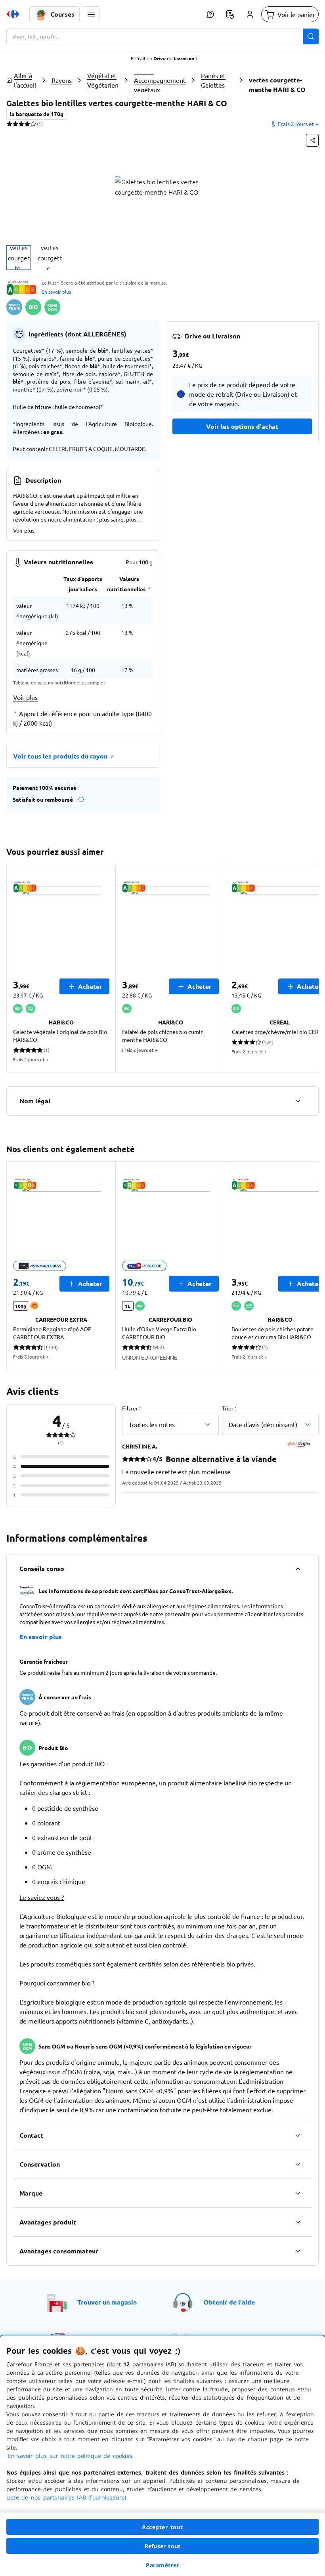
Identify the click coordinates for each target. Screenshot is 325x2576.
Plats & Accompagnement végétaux (160, 80)
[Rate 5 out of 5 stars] (33, 124)
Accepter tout (162, 2527)
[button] (91, 14)
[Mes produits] (230, 14)
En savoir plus (56, 292)
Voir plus (24, 530)
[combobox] (162, 36)
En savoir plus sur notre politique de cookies (70, 2456)
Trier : (229, 1408)
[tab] (19, 258)
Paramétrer (162, 2565)
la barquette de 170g (37, 114)
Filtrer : (131, 1408)
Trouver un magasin (107, 2302)
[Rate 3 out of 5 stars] (21, 124)
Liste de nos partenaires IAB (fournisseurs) (66, 2497)
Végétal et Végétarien (103, 80)
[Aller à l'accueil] (13, 14)
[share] (312, 140)
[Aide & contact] (210, 14)
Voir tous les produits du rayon (60, 756)
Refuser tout (162, 2546)
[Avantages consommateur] (298, 2251)
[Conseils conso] (298, 1569)
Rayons (62, 80)
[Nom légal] (298, 1101)
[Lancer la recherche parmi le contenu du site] (311, 36)
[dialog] (162, 2456)
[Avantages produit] (298, 2222)
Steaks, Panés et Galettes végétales (215, 80)
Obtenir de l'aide (229, 2302)
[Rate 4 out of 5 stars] (27, 124)
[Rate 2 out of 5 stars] (15, 124)
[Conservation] (298, 2164)
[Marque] (298, 2193)
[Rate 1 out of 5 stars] (9, 124)
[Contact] (298, 2135)
